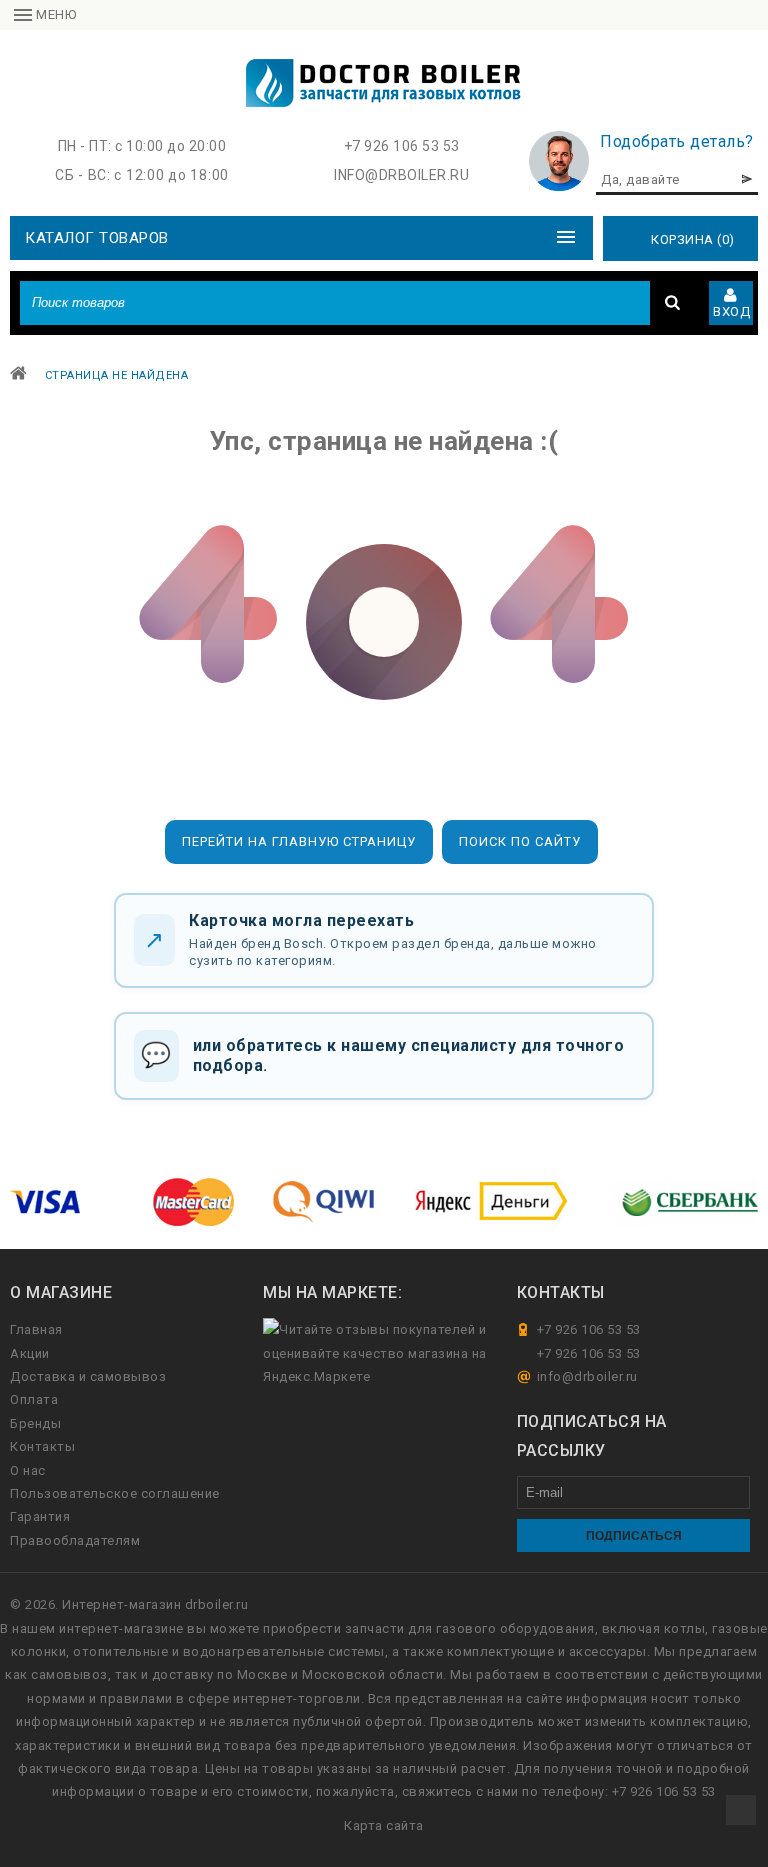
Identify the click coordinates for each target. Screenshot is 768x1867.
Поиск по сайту (520, 841)
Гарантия (40, 1516)
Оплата (34, 1399)
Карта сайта (384, 1825)
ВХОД (731, 311)
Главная (36, 1329)
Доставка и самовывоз (88, 1376)
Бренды (35, 1423)
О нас (28, 1470)
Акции (30, 1353)
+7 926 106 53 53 (402, 146)
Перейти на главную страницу (299, 841)
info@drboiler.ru (401, 175)
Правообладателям (75, 1540)
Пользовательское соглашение (115, 1493)
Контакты (42, 1446)
